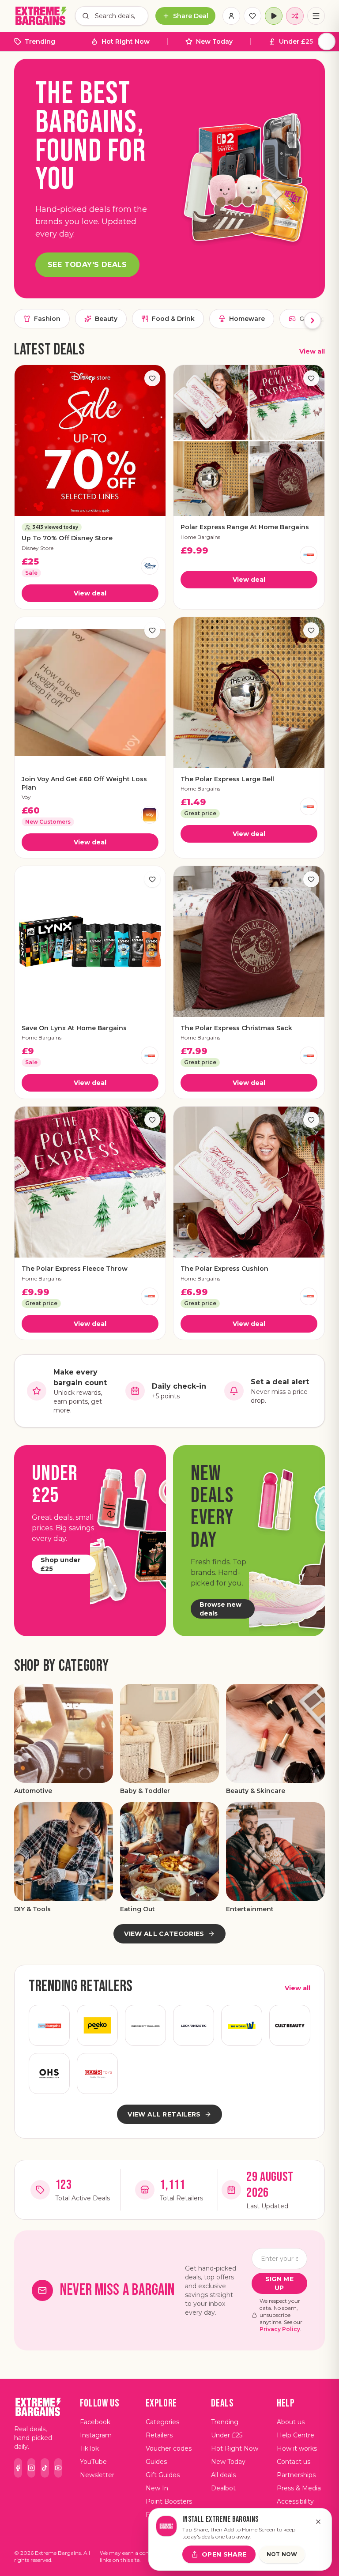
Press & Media (299, 2488)
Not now (282, 2554)
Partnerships (296, 2475)
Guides (156, 2462)
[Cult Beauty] (290, 2025)
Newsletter (97, 2475)
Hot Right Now (126, 41)
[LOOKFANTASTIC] (194, 2025)
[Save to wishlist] (152, 378)
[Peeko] (97, 2025)
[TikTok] (45, 2468)
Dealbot (223, 2488)
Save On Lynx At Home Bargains (74, 1028)
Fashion (47, 319)
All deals (223, 2475)
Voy (26, 797)
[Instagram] (31, 2468)
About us (291, 2422)
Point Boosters (169, 2501)
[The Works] (242, 2025)
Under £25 (296, 41)
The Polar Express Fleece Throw (75, 1269)
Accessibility (295, 2501)
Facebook (95, 2422)
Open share (224, 2554)
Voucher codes (169, 2448)
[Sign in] (231, 16)
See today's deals (87, 265)
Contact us (294, 2462)
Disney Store (38, 548)
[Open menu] (316, 16)
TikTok (89, 2448)
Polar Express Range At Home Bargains (245, 527)
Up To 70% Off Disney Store (67, 538)
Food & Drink (173, 319)
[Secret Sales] (145, 2025)
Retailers (159, 2435)
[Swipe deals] (295, 16)
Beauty (106, 319)
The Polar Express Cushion (224, 1269)
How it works (297, 2448)
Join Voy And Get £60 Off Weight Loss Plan (84, 783)
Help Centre (296, 2435)
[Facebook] (18, 2468)
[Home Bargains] (309, 555)
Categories (162, 2422)
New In (157, 2488)
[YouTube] (58, 2468)
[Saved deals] (252, 16)
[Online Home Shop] (49, 2073)
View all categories (164, 1934)
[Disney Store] (150, 566)
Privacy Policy (280, 2329)
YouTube (93, 2462)
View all (312, 351)
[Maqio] (97, 2073)
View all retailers (164, 2114)
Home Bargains (200, 537)
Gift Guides (163, 2475)
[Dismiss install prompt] (318, 2522)
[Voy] (150, 815)
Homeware (247, 319)
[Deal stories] (274, 16)
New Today (214, 41)
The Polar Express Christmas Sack (236, 1028)
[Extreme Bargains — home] (41, 16)
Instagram (96, 2435)
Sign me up (279, 2283)
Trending (40, 41)
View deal (90, 593)
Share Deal (191, 16)
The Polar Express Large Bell (227, 779)
